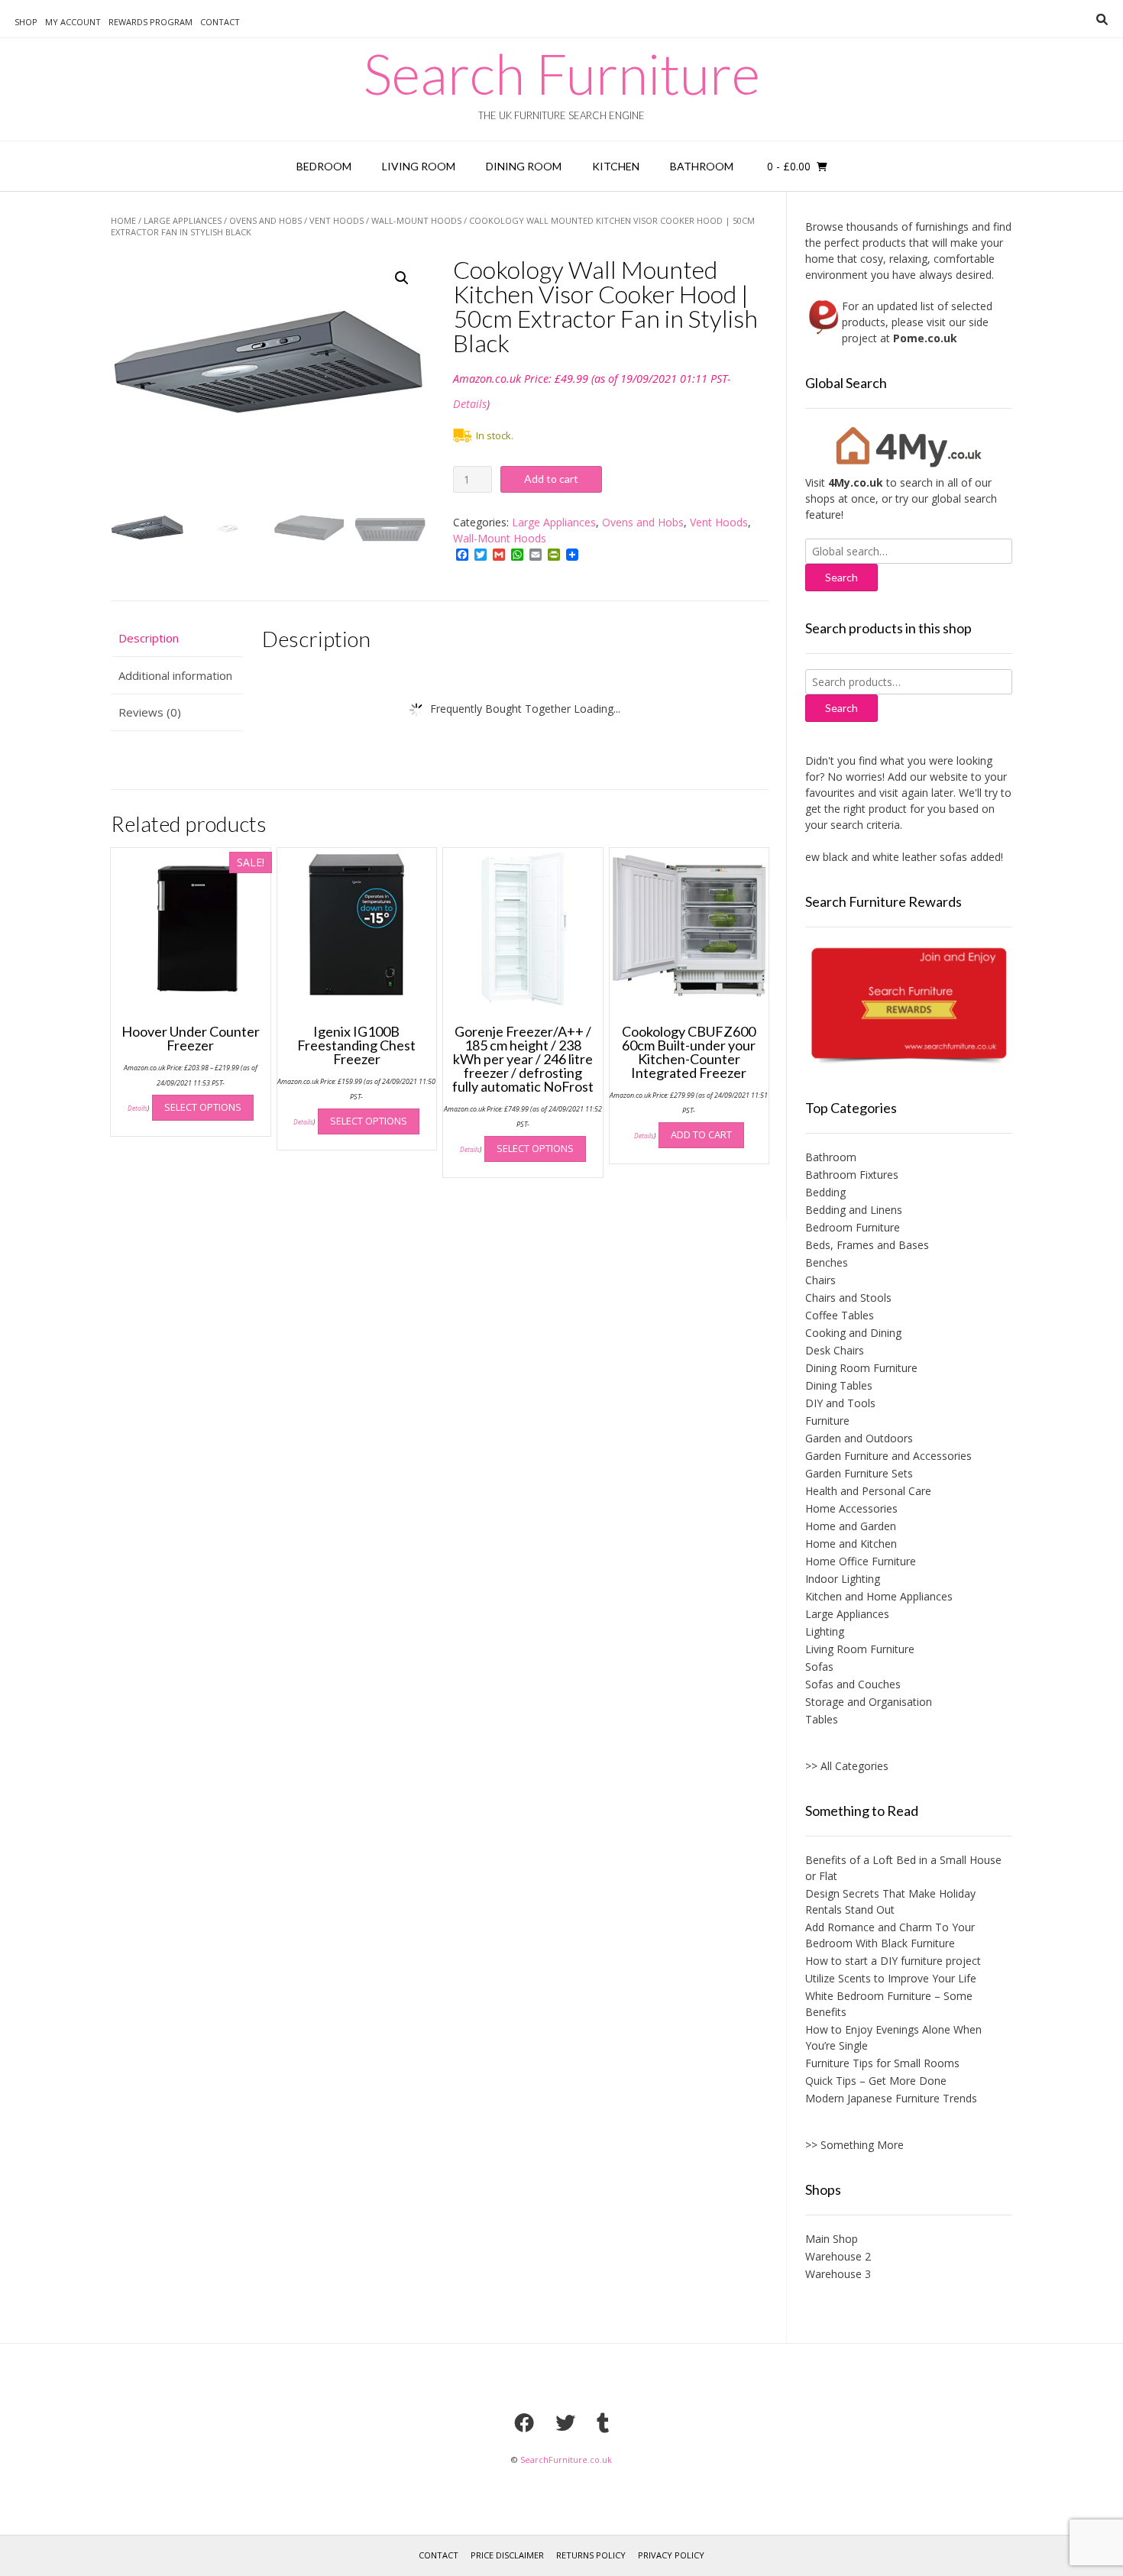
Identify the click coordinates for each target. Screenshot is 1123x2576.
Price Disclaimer (507, 2555)
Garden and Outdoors (859, 1438)
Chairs (820, 1280)
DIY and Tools (840, 1403)
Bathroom (702, 166)
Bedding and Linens (854, 1210)
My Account (73, 22)
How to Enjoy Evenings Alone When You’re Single (893, 2037)
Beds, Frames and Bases (867, 1245)
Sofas (819, 1667)
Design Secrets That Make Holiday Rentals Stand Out (890, 1901)
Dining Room (524, 166)
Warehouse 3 (838, 2274)
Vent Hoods (337, 220)
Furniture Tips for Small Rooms (882, 2063)
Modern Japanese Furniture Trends (891, 2098)
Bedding (825, 1192)
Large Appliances (183, 220)
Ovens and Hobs (265, 220)
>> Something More (854, 2145)
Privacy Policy (671, 2555)
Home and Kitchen (851, 1544)
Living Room (419, 166)
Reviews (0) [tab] (150, 712)
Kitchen (616, 166)
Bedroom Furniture (853, 1227)
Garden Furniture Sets (859, 1473)
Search (841, 708)
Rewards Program (150, 22)
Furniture (827, 1421)
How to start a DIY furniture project (893, 1961)
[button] (402, 278)
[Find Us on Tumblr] (603, 2422)
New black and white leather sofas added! (874, 857)
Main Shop (832, 2239)
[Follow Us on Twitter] (565, 2422)
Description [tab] (149, 638)
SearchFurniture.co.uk (566, 2459)
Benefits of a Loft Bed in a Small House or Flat (903, 1868)
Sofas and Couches (853, 1684)
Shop (26, 22)
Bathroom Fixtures (852, 1175)
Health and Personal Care (868, 1491)
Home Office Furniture (861, 1561)
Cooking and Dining (853, 1333)
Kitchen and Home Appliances (879, 1596)
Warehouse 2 (838, 2256)
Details (470, 404)
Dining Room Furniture (861, 1368)
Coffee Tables (840, 1315)
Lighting (825, 1631)
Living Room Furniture (860, 1649)
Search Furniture (562, 73)
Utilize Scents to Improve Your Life (891, 1978)
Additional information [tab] (175, 675)
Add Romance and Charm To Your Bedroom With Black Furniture (890, 1935)
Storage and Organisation (869, 1702)
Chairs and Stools (848, 1298)
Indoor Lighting (843, 1579)
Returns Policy (591, 2555)
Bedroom (324, 166)
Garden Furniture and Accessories (888, 1456)
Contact (220, 22)
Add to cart (551, 479)
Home (123, 220)
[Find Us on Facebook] (524, 2422)
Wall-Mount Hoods (416, 220)
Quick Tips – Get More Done (876, 2081)
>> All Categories (847, 1766)
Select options (203, 1107)
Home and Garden (851, 1526)
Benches (827, 1262)
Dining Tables (839, 1385)
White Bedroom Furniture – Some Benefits (889, 2004)
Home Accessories (851, 1508)
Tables (822, 1719)
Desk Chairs (835, 1350)
